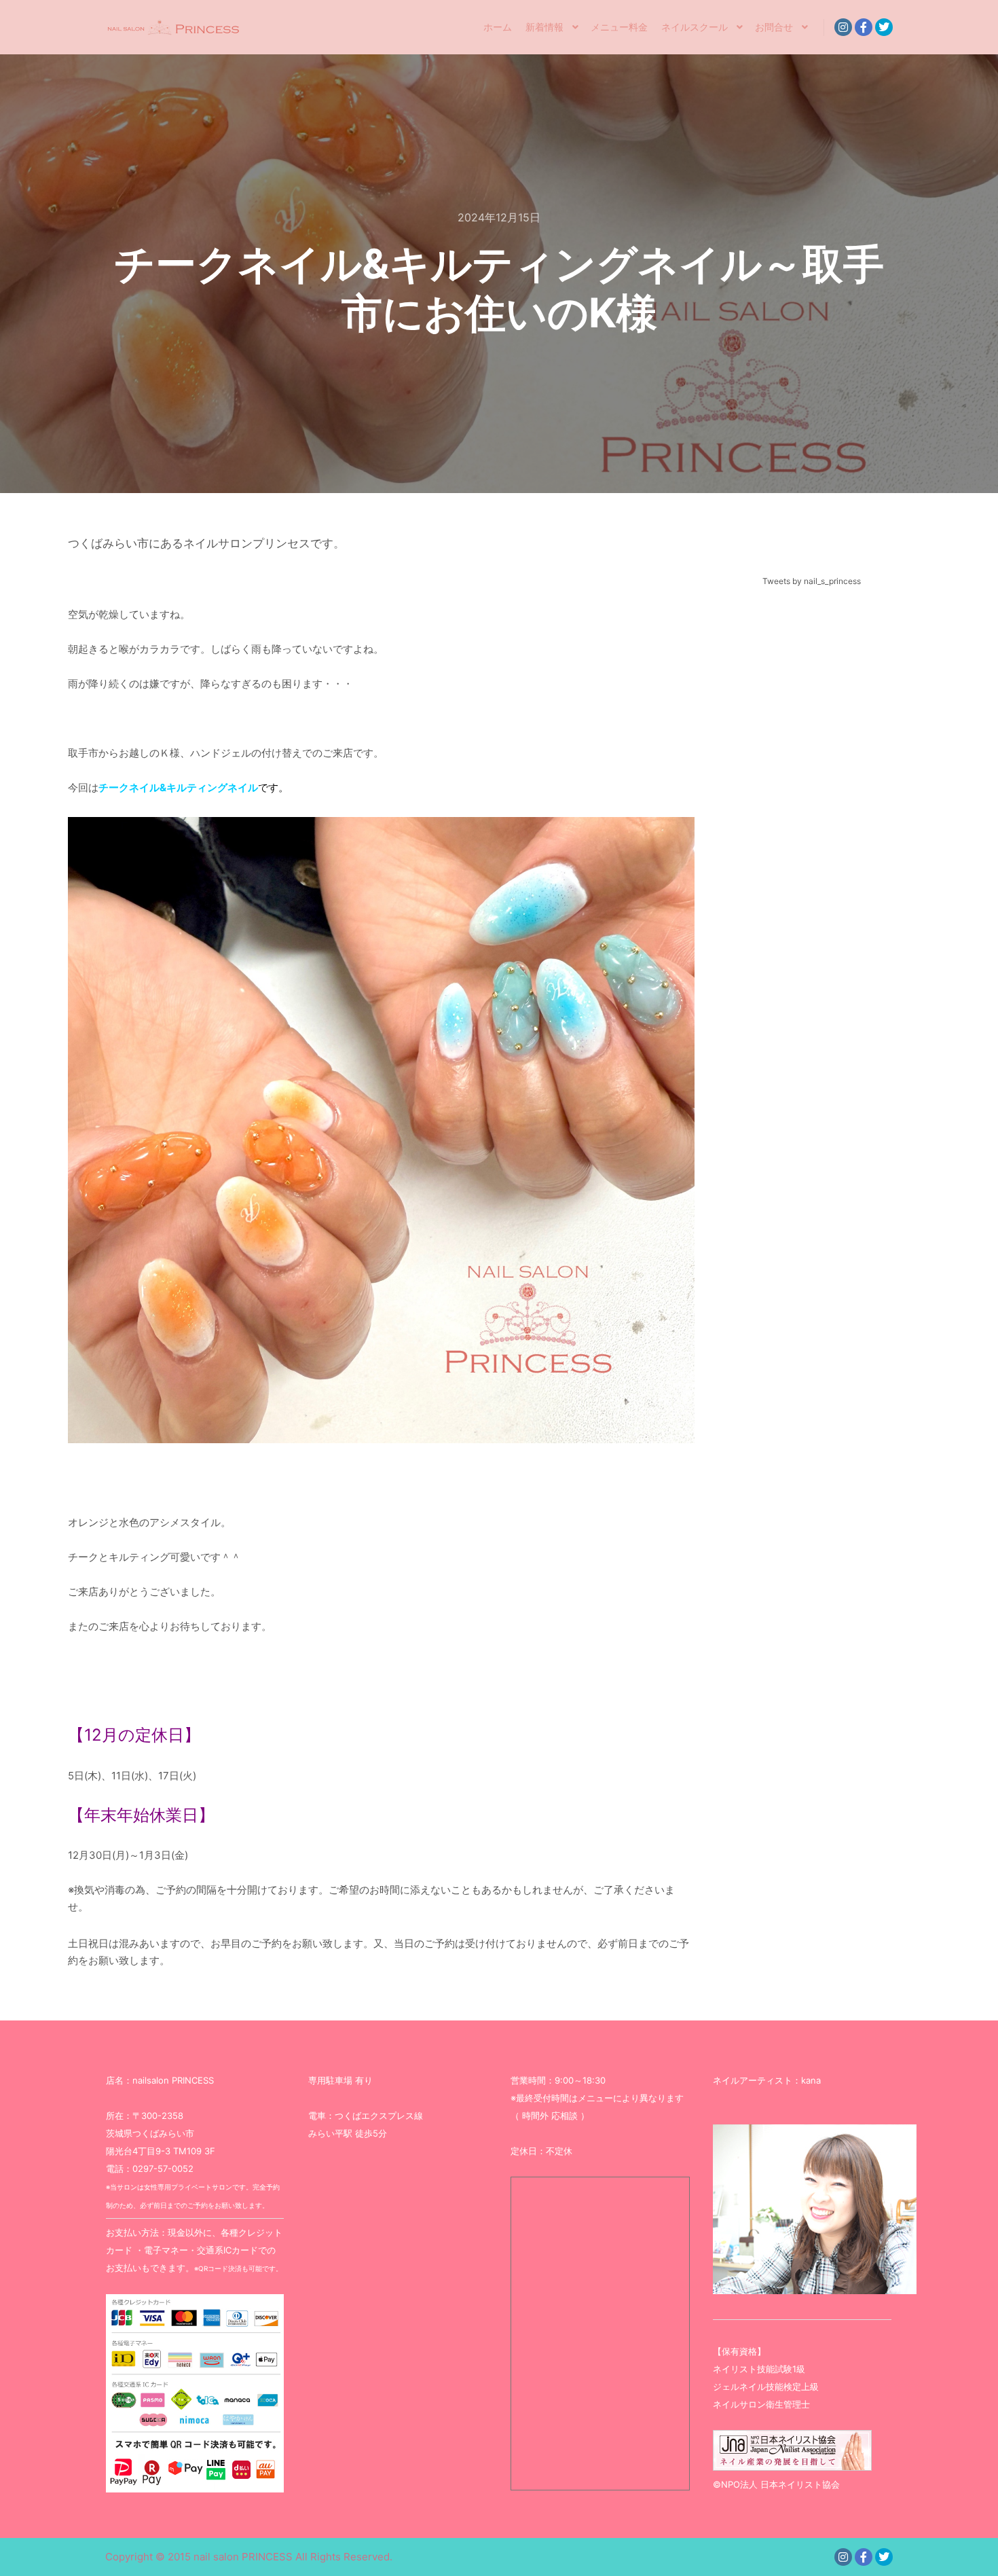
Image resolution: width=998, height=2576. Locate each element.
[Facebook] (864, 27)
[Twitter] (884, 27)
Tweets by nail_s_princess (812, 581)
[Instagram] (843, 27)
